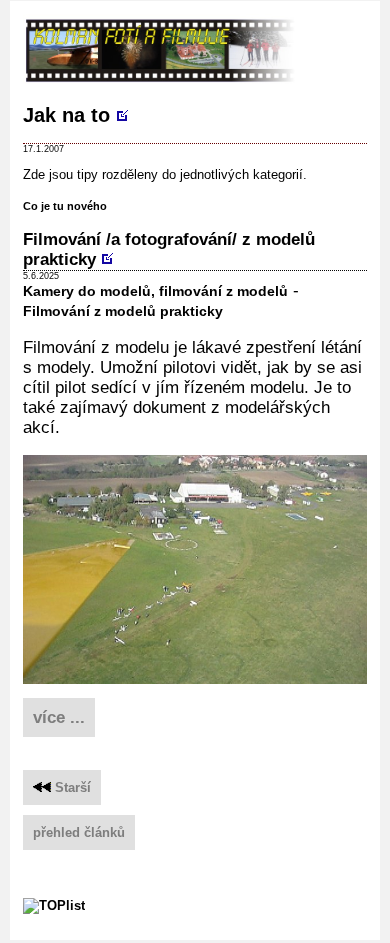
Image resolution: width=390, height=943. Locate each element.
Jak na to (66, 115)
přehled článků (79, 832)
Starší (71, 787)
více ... (59, 717)
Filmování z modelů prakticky (123, 311)
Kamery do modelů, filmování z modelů (155, 291)
